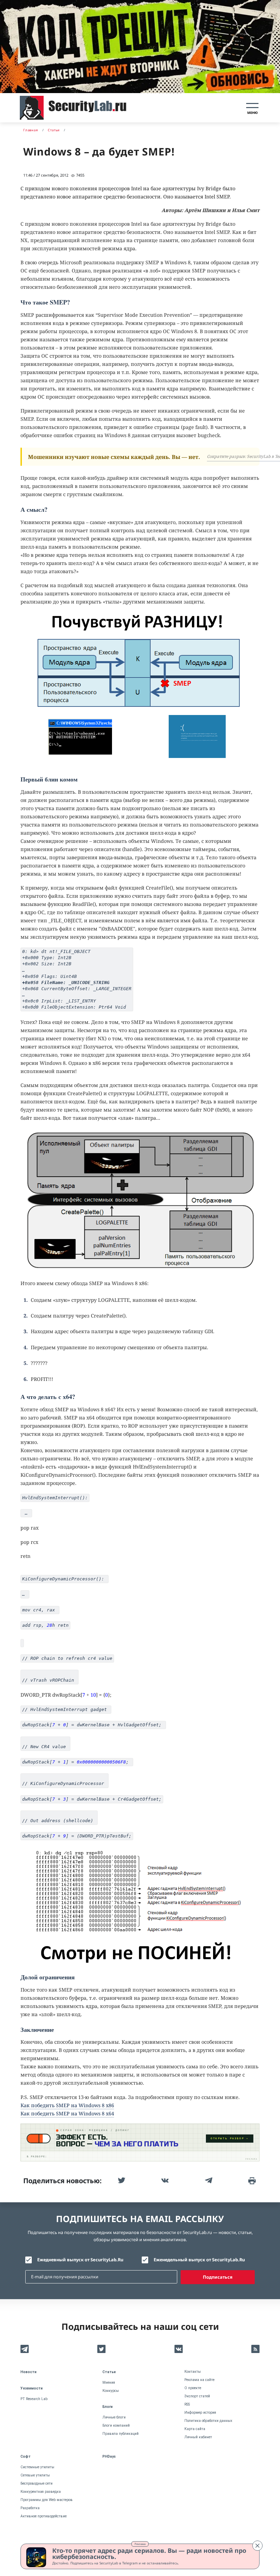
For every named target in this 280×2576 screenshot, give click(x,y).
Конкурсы (111, 2391)
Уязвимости (32, 2388)
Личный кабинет (198, 2437)
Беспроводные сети (37, 2483)
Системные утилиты (37, 2467)
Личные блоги (114, 2417)
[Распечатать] (251, 2180)
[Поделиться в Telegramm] (208, 2180)
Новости (29, 2372)
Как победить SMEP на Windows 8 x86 (67, 2105)
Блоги (108, 2407)
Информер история (200, 2413)
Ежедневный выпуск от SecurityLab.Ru (80, 2260)
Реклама (140, 2544)
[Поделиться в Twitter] (121, 2180)
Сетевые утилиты (35, 2475)
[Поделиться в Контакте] (164, 2180)
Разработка (30, 2508)
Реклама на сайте (199, 2380)
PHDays (109, 2456)
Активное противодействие (44, 2516)
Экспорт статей (197, 2396)
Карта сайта (195, 2429)
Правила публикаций (121, 2434)
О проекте (193, 2388)
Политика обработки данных (208, 2421)
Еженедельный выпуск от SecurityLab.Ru (199, 2260)
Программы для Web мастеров (47, 2500)
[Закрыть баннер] (257, 2546)
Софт (26, 2456)
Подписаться (218, 2277)
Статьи (109, 2372)
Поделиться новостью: (62, 2181)
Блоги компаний (116, 2425)
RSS (187, 2404)
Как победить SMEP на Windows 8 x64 (67, 2113)
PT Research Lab (34, 2399)
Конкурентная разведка (41, 2492)
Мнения (109, 2383)
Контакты (193, 2372)
